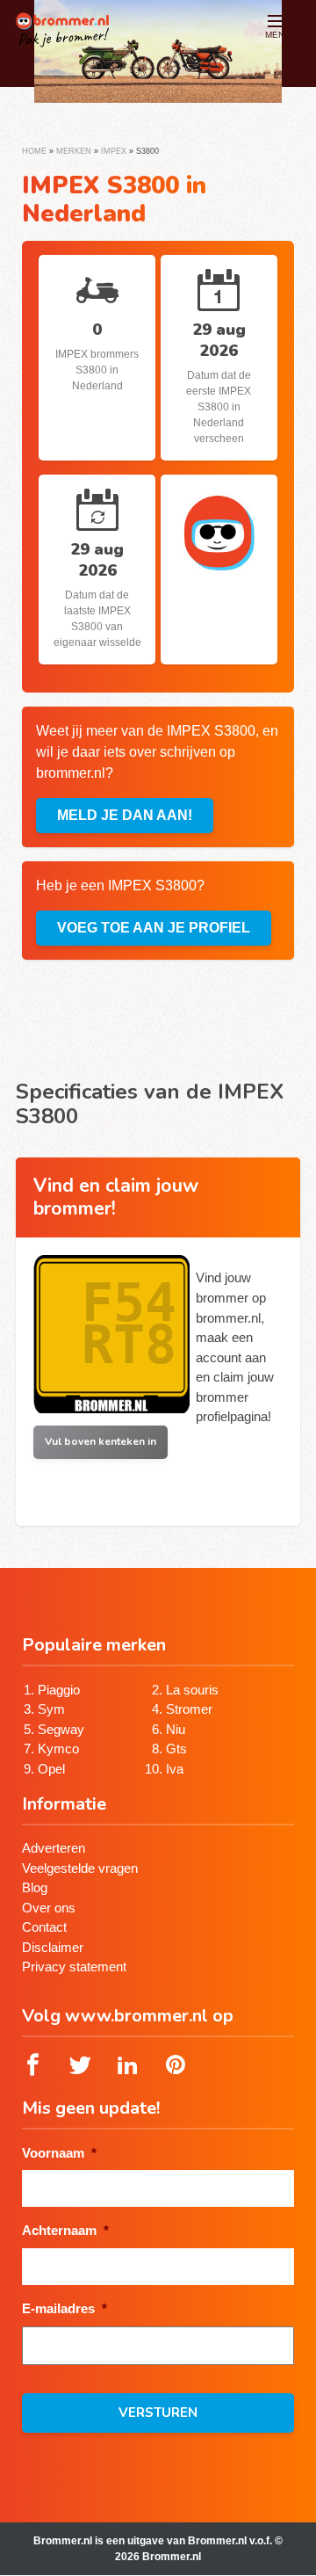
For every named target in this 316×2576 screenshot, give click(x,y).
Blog (35, 1887)
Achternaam (65, 2230)
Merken (74, 151)
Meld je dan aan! (125, 815)
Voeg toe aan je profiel (154, 928)
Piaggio (59, 1690)
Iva (175, 1769)
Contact (44, 1927)
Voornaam (59, 2153)
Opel (51, 1769)
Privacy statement (74, 1966)
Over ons (49, 1908)
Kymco (58, 1749)
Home (34, 151)
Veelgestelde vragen (80, 1868)
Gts (176, 1749)
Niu (176, 1729)
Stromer (189, 1709)
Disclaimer (53, 1947)
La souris (192, 1690)
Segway (61, 1729)
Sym (51, 1709)
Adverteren (54, 1848)
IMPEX (114, 151)
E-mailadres (65, 2308)
